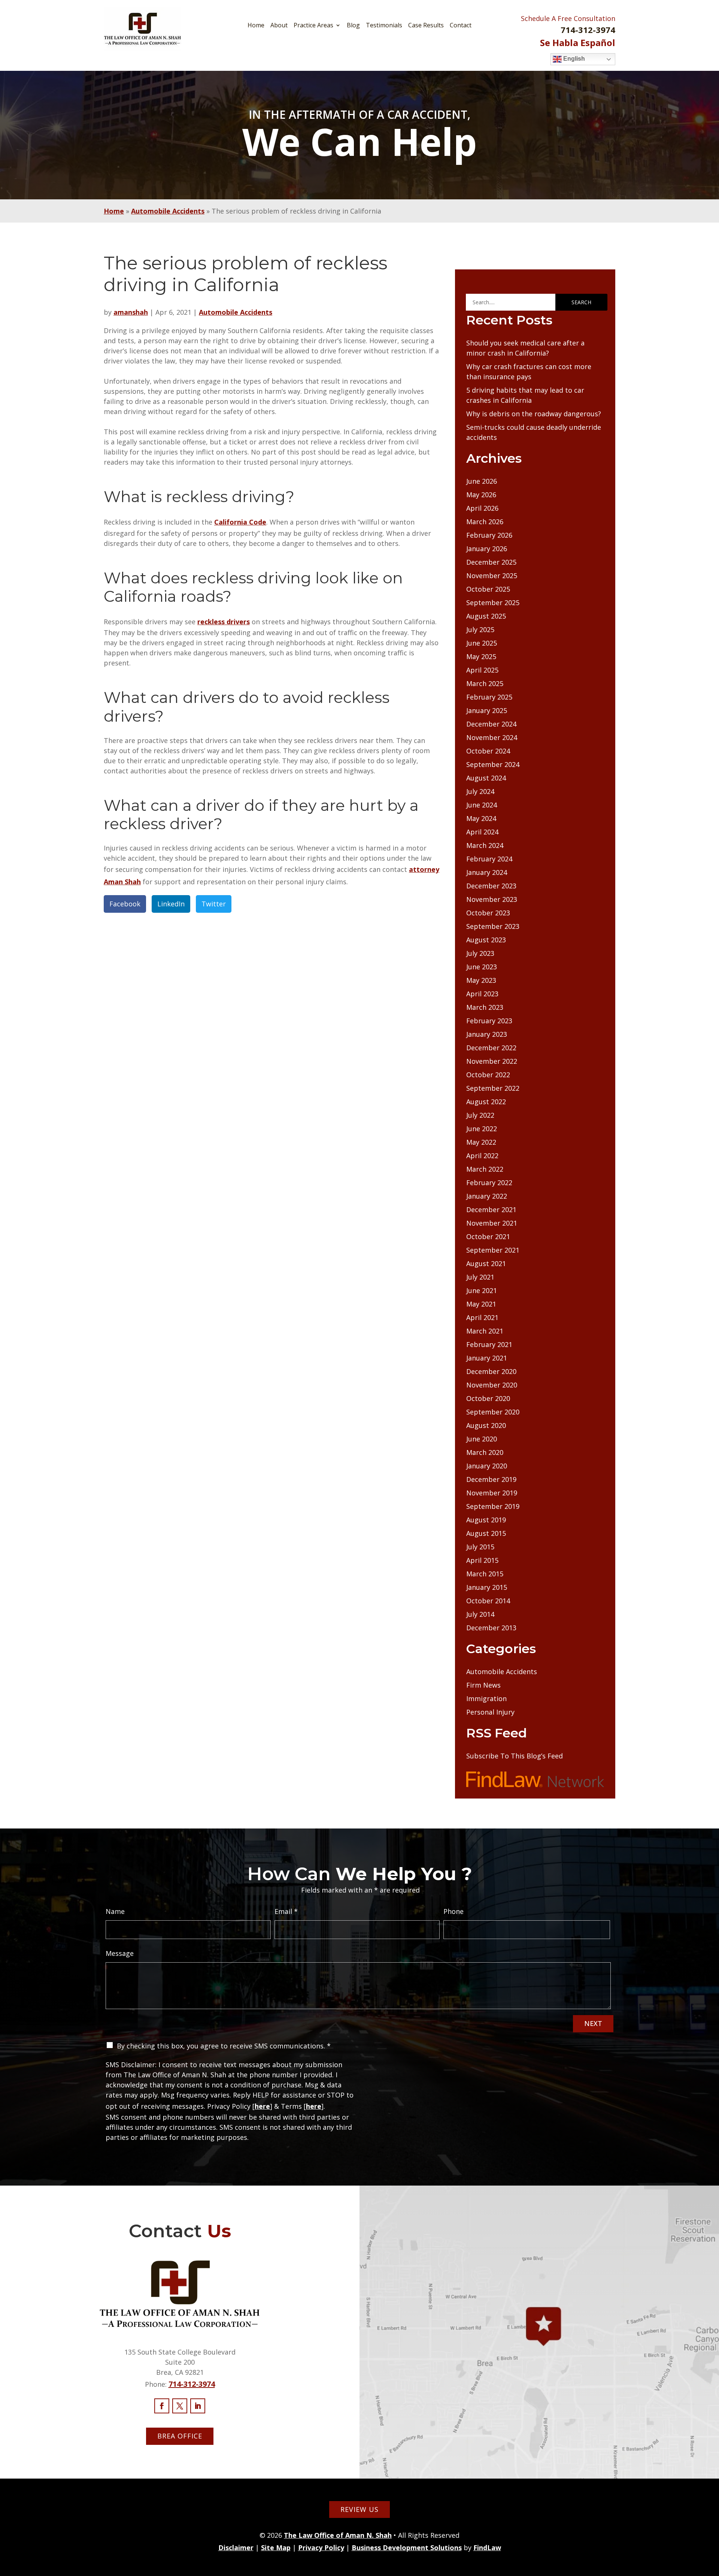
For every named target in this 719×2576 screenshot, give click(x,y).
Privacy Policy (321, 2548)
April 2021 (482, 1317)
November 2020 (492, 1385)
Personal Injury (490, 1712)
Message (120, 1953)
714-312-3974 (588, 30)
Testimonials (384, 25)
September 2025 (493, 603)
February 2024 (489, 859)
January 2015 (487, 1587)
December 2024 (491, 724)
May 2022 (481, 1142)
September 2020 (493, 1412)
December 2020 (491, 1371)
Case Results (426, 25)
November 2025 (492, 576)
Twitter (214, 904)
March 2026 (485, 522)
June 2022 (482, 1129)
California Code (240, 522)
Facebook (125, 904)
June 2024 (482, 805)
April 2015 (482, 1560)
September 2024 (493, 764)
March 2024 (485, 845)
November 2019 (492, 1493)
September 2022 (493, 1088)
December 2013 (491, 1628)
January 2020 (487, 1466)
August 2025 (486, 616)
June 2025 (482, 643)
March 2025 (485, 683)
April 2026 (482, 508)
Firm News (483, 1685)
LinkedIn (171, 904)
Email (286, 1911)
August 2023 (486, 940)
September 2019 (493, 1506)
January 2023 (487, 1034)
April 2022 (482, 1156)
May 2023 (481, 980)
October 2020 (488, 1398)
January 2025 (487, 710)
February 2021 (489, 1344)
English (573, 59)
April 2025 (482, 670)
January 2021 (487, 1358)
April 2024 (482, 832)
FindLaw (487, 2548)
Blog (353, 25)
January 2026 (487, 549)
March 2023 (485, 1007)
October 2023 (488, 913)
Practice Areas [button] (313, 25)
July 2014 (480, 1614)
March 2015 (485, 1574)
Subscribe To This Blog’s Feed (515, 1756)
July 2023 (480, 953)
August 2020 (486, 1425)
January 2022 (487, 1196)
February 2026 (489, 535)
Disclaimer (236, 2548)
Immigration (486, 1698)
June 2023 (482, 967)
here (262, 2106)
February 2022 (489, 1183)
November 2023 (492, 899)
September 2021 (493, 1250)
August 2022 (486, 1102)
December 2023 (491, 886)
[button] (712, 2522)
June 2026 (482, 481)
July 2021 (480, 1277)
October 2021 (488, 1236)
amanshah (131, 312)
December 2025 (491, 562)
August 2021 (486, 1263)
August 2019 (486, 1520)
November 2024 (492, 737)
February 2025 (489, 697)
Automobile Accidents (236, 312)
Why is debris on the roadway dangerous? (534, 414)
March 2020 (485, 1452)
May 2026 (481, 495)
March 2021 (485, 1331)
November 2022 (492, 1061)
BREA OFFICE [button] (180, 2436)
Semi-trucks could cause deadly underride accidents (534, 432)
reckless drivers (224, 622)
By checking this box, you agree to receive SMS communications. (224, 2046)
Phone (453, 1911)
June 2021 (482, 1290)
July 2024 (480, 791)
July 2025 (480, 629)
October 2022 (488, 1075)
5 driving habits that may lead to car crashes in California (525, 395)
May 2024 (481, 818)
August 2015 (486, 1533)
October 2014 (488, 1601)
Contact (461, 25)
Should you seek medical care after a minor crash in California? (525, 348)
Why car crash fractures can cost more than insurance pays (529, 372)
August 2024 (486, 778)
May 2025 (481, 656)
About (279, 25)
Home (256, 25)
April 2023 (482, 994)
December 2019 (491, 1479)
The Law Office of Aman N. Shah (338, 2535)
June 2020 (482, 1439)
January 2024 (487, 872)
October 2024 (488, 751)
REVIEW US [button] (359, 2509)
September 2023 (493, 926)
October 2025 (488, 589)
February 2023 (489, 1021)
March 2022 (485, 1169)
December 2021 (491, 1210)
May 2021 (481, 1304)
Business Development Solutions (407, 2548)
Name (115, 1911)
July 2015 (480, 1547)
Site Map (276, 2548)
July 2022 (480, 1115)
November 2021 (492, 1223)
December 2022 (491, 1048)
